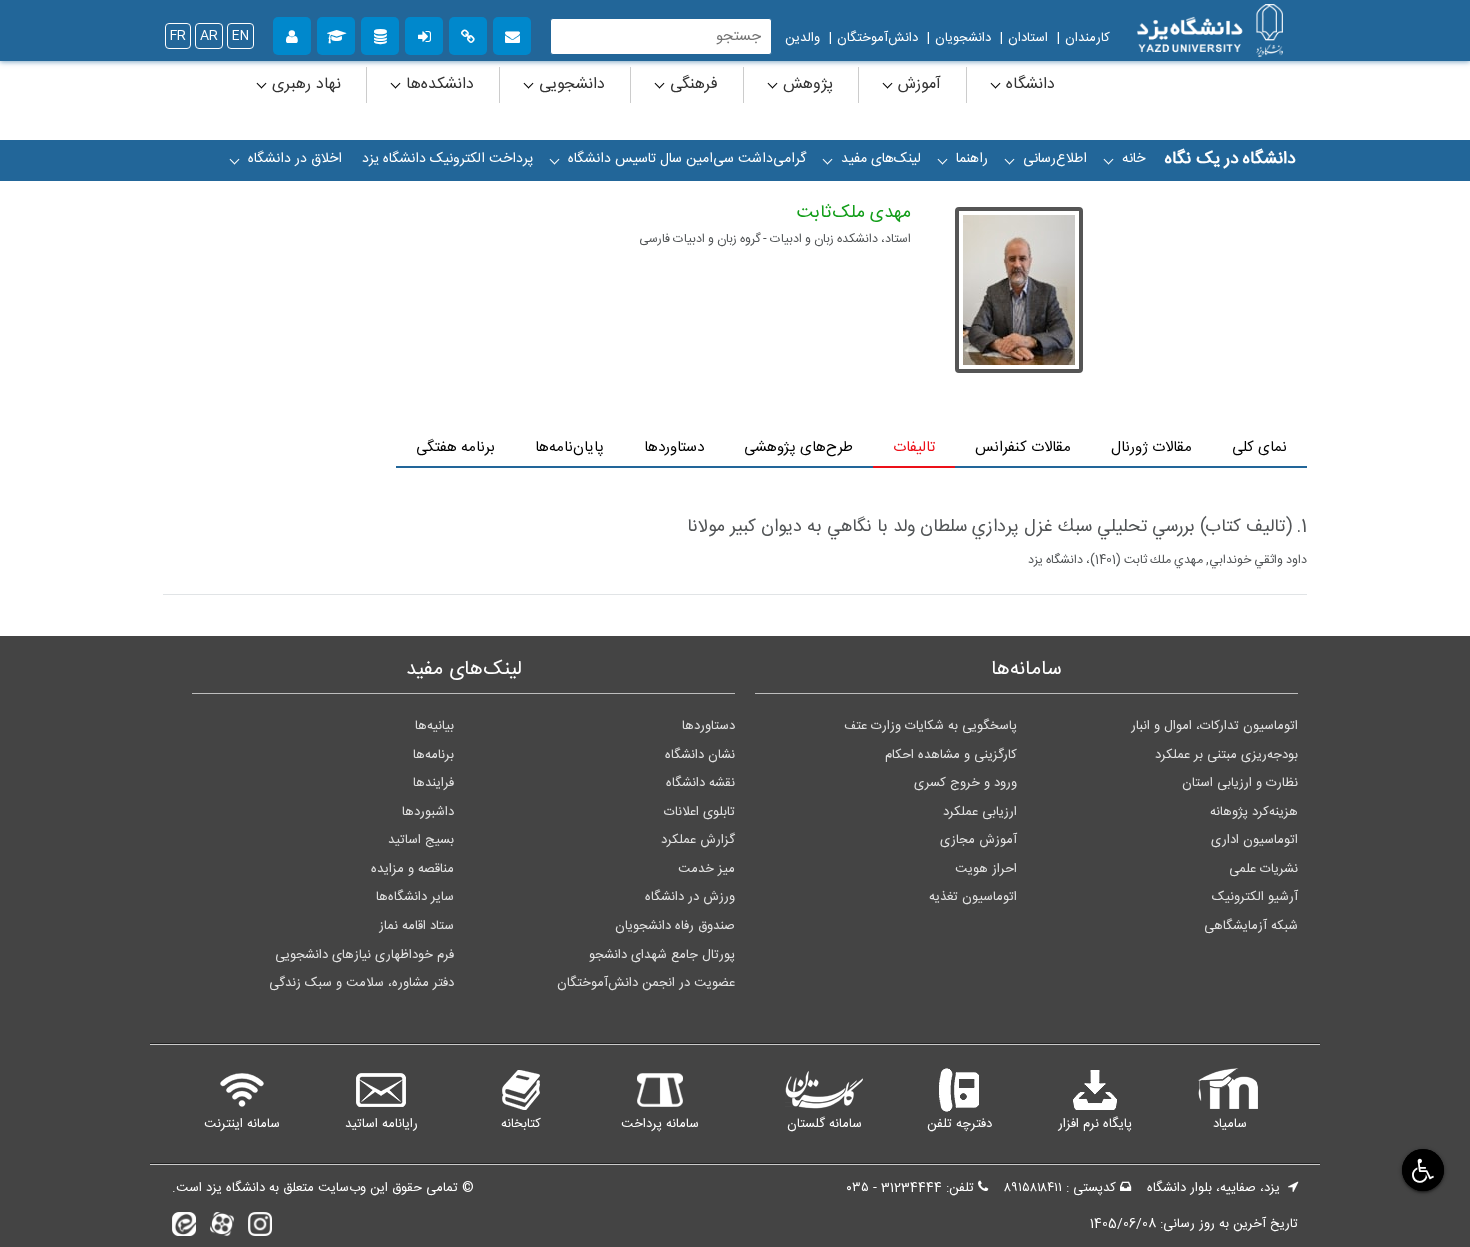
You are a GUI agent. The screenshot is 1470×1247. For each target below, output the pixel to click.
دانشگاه (1028, 84)
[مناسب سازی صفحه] (1420, 1169)
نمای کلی (1259, 447)
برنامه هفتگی (455, 447)
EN (240, 36)
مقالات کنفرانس (1023, 447)
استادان (1028, 38)
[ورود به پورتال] (424, 33)
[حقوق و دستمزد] (380, 33)
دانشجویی (569, 84)
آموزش (917, 84)
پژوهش (805, 84)
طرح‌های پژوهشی (798, 447)
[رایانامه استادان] (512, 33)
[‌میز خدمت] (292, 33)
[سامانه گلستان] (336, 33)
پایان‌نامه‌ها (569, 447)
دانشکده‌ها (437, 84)
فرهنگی (691, 84)
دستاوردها (674, 447)
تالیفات (914, 447)
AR (209, 36)
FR (178, 36)
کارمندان (1087, 38)
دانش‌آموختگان (877, 38)
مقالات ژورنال (1151, 447)
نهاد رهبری (304, 84)
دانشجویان (963, 38)
